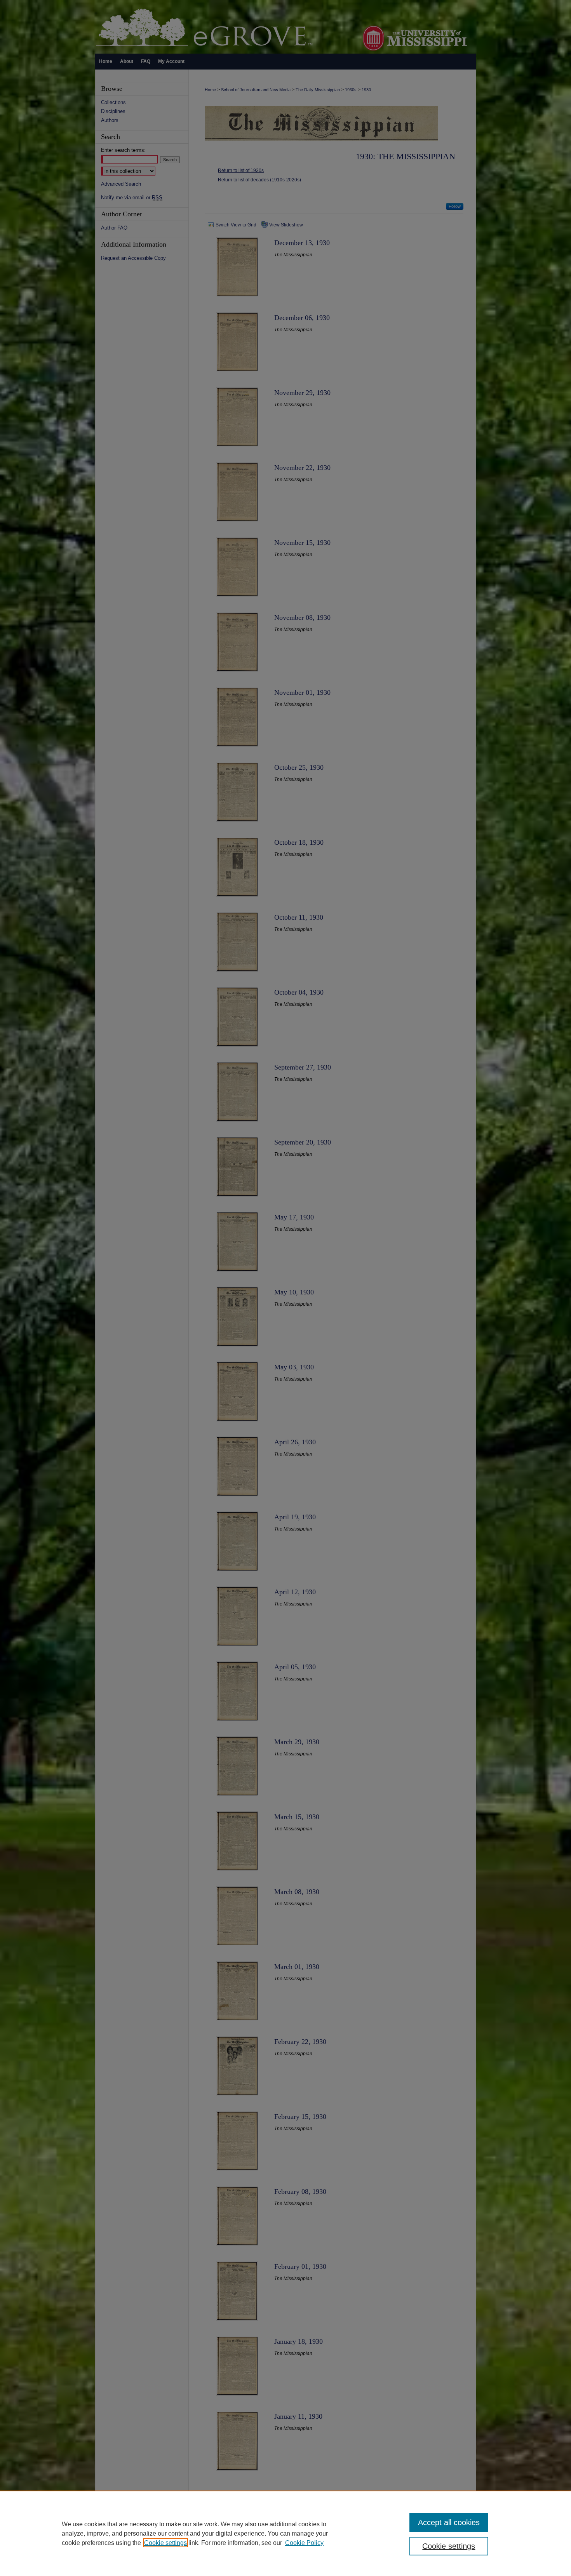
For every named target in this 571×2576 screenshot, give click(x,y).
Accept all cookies (449, 2522)
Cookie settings (165, 2543)
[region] (285, 2533)
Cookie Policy (304, 2543)
